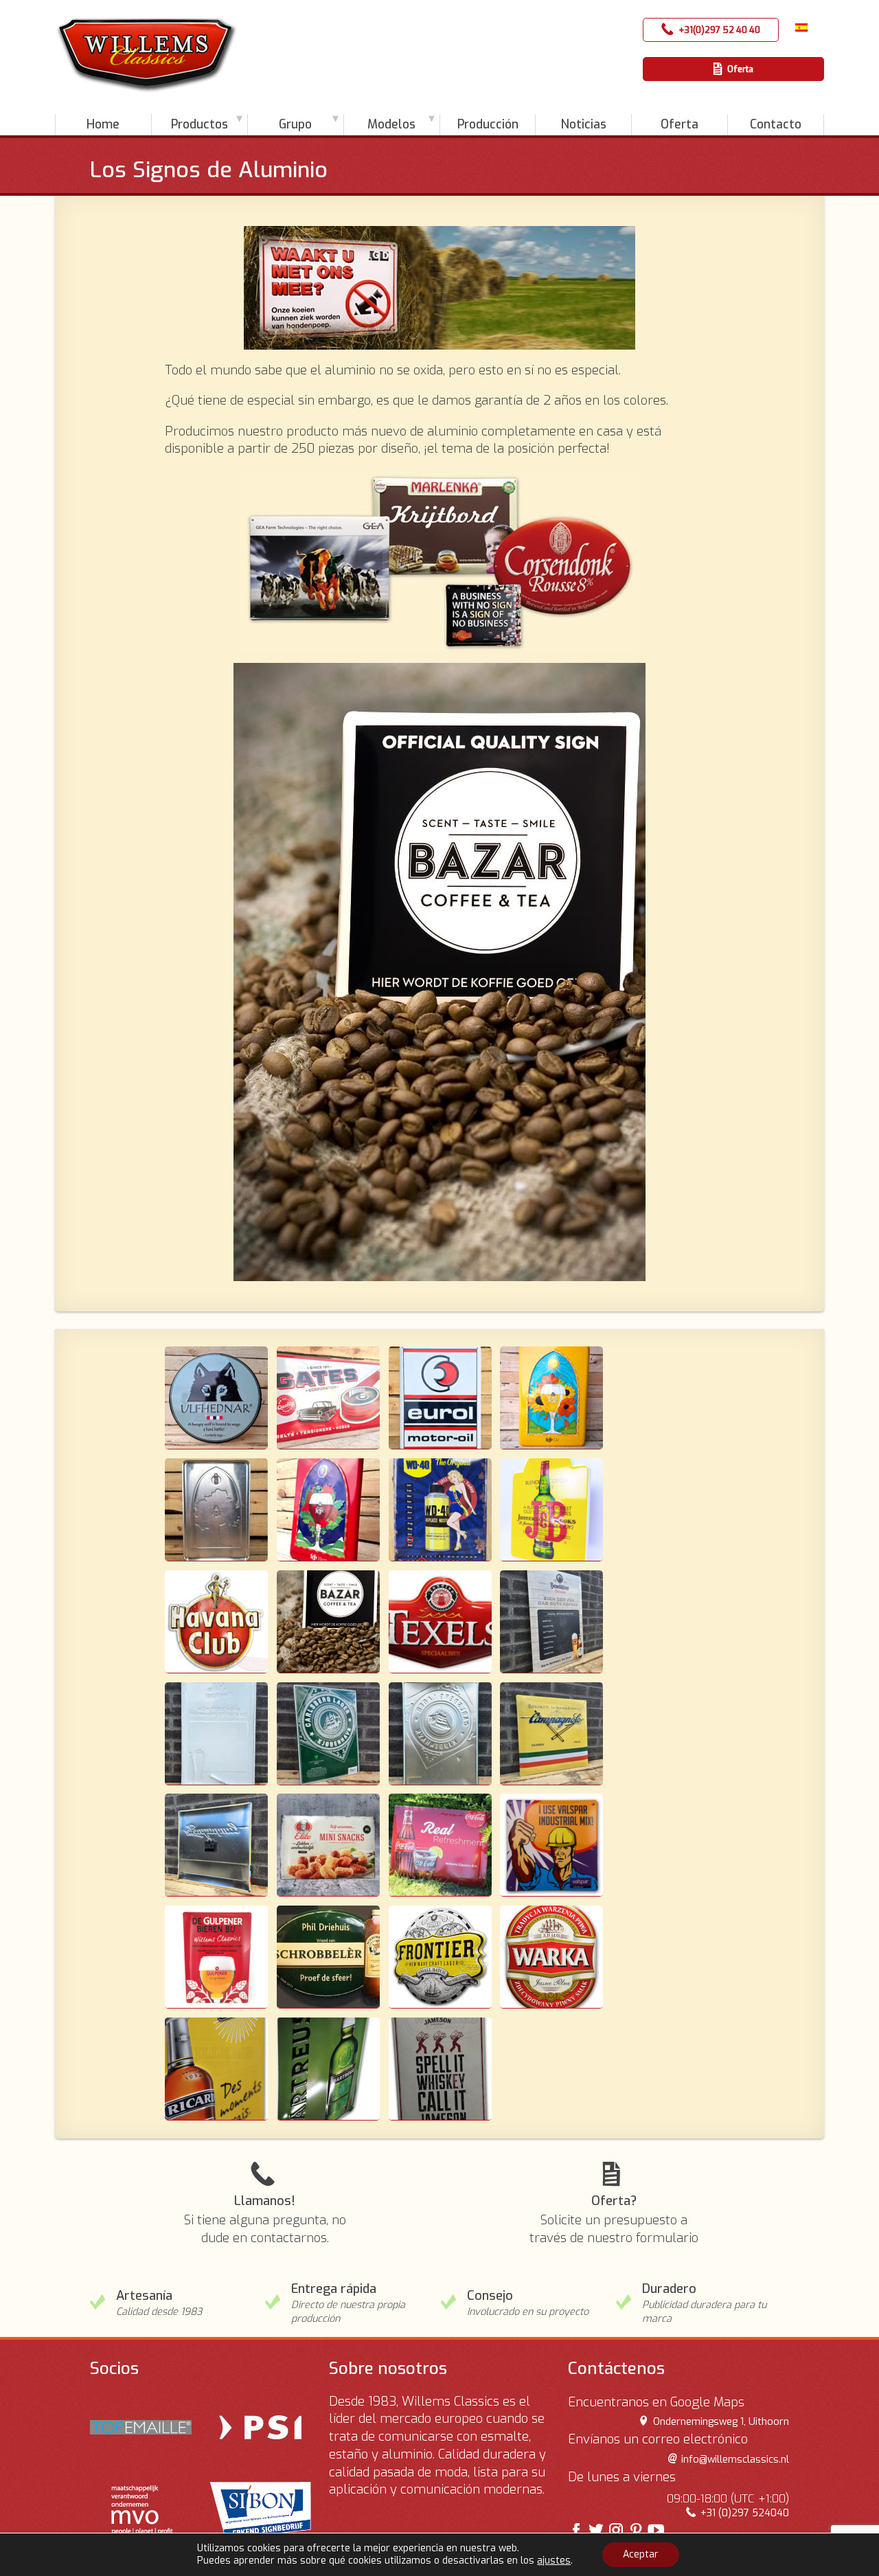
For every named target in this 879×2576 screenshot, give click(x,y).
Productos (199, 124)
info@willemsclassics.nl (735, 2460)
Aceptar (641, 2554)
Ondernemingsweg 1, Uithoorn (721, 2422)
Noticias (584, 124)
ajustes (554, 2561)
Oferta (740, 69)
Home (103, 124)
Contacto (776, 124)
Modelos (391, 124)
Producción (488, 124)
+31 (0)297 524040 (744, 2513)
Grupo (295, 124)
